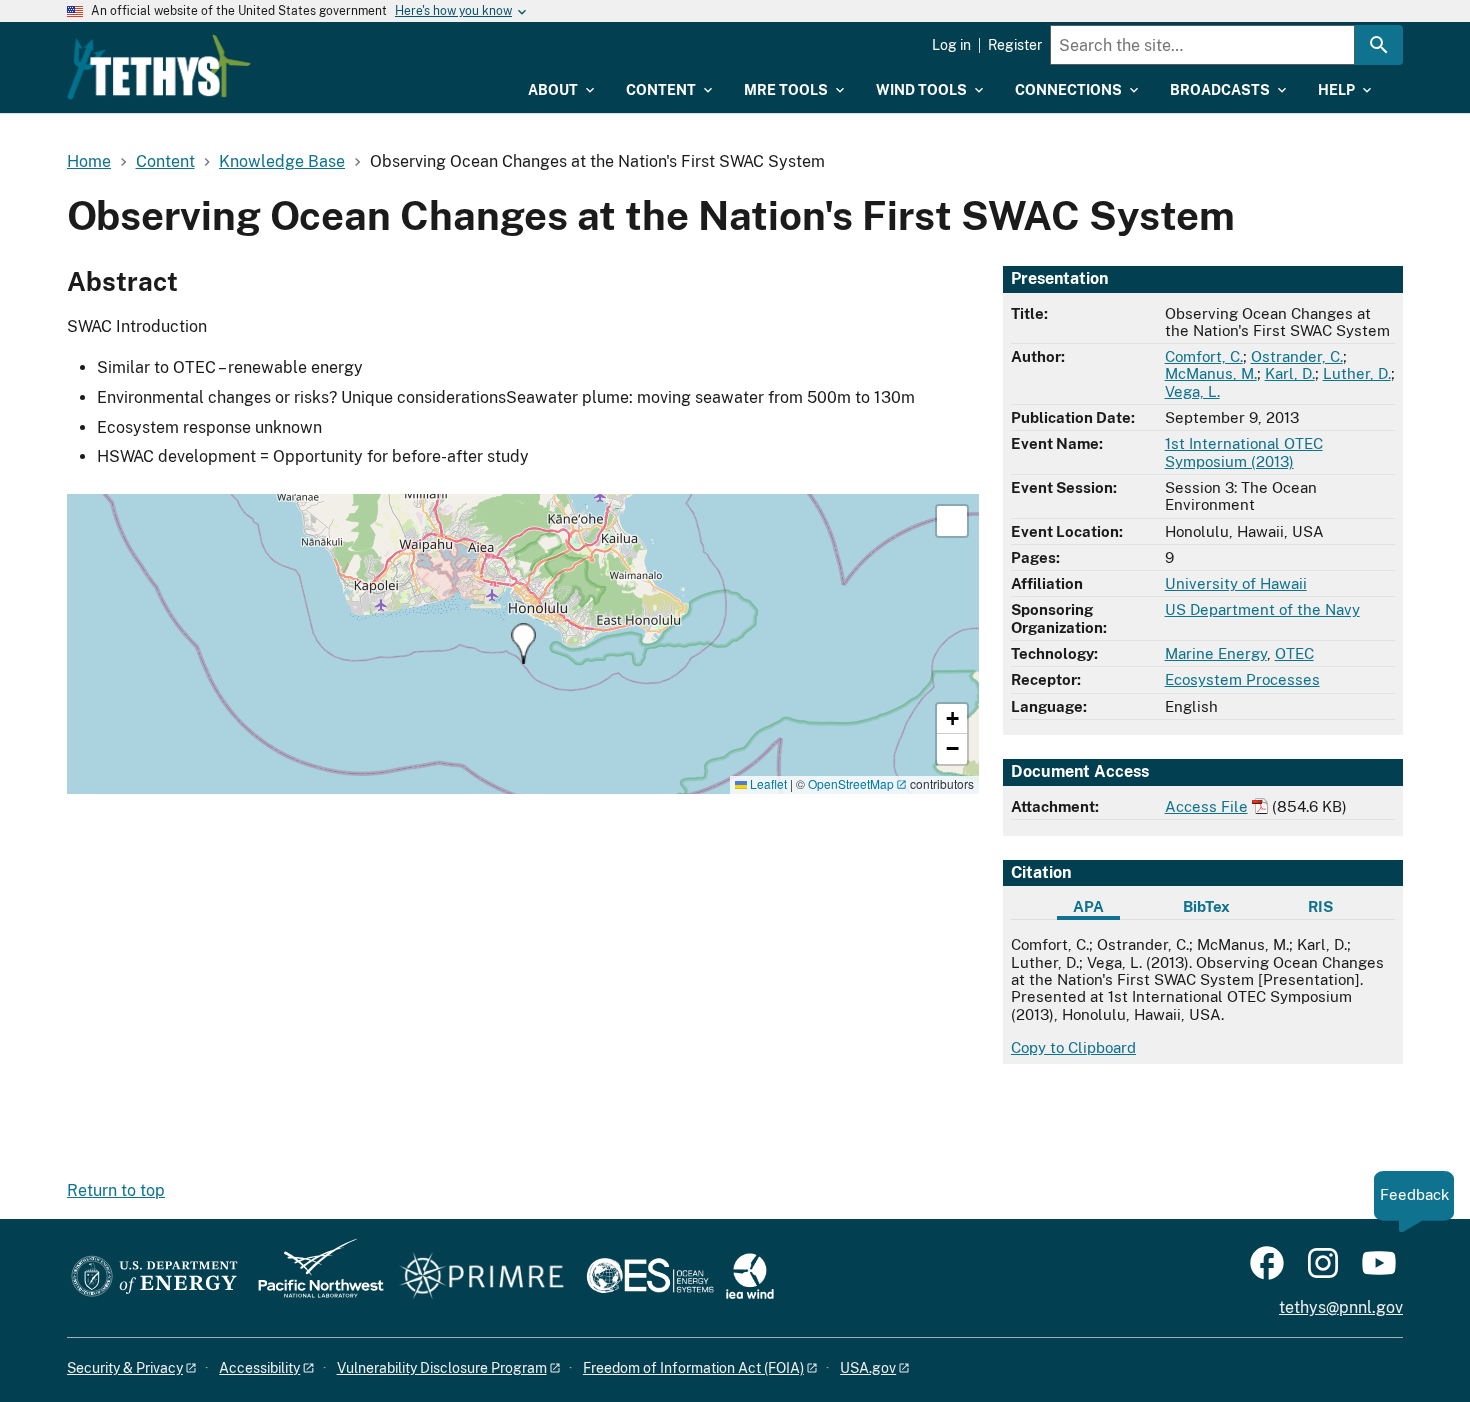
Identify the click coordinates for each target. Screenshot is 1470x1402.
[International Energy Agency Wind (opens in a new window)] (750, 1277)
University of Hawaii (1236, 583)
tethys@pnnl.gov (1341, 1307)
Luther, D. (1357, 373)
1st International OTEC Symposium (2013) (1244, 452)
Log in (951, 45)
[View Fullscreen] (952, 521)
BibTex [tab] (1206, 906)
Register (1015, 45)
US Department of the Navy (1262, 609)
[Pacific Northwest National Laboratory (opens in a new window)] (313, 1277)
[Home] (159, 67)
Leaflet (767, 783)
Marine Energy (1216, 653)
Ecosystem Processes (1242, 679)
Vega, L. (1192, 391)
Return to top (116, 1190)
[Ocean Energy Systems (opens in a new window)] (651, 1277)
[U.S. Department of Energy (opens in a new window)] (154, 1277)
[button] (523, 643)
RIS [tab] (1320, 906)
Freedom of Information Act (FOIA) (693, 1368)
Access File (1206, 806)
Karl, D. (1290, 373)
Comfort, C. (1204, 356)
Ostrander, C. (1297, 356)
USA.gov (868, 1368)
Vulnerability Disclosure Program (442, 1368)
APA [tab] (1088, 906)
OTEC (1294, 653)
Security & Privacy (125, 1368)
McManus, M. (1211, 373)
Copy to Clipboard (1073, 1047)
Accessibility (259, 1368)
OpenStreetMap (851, 783)
